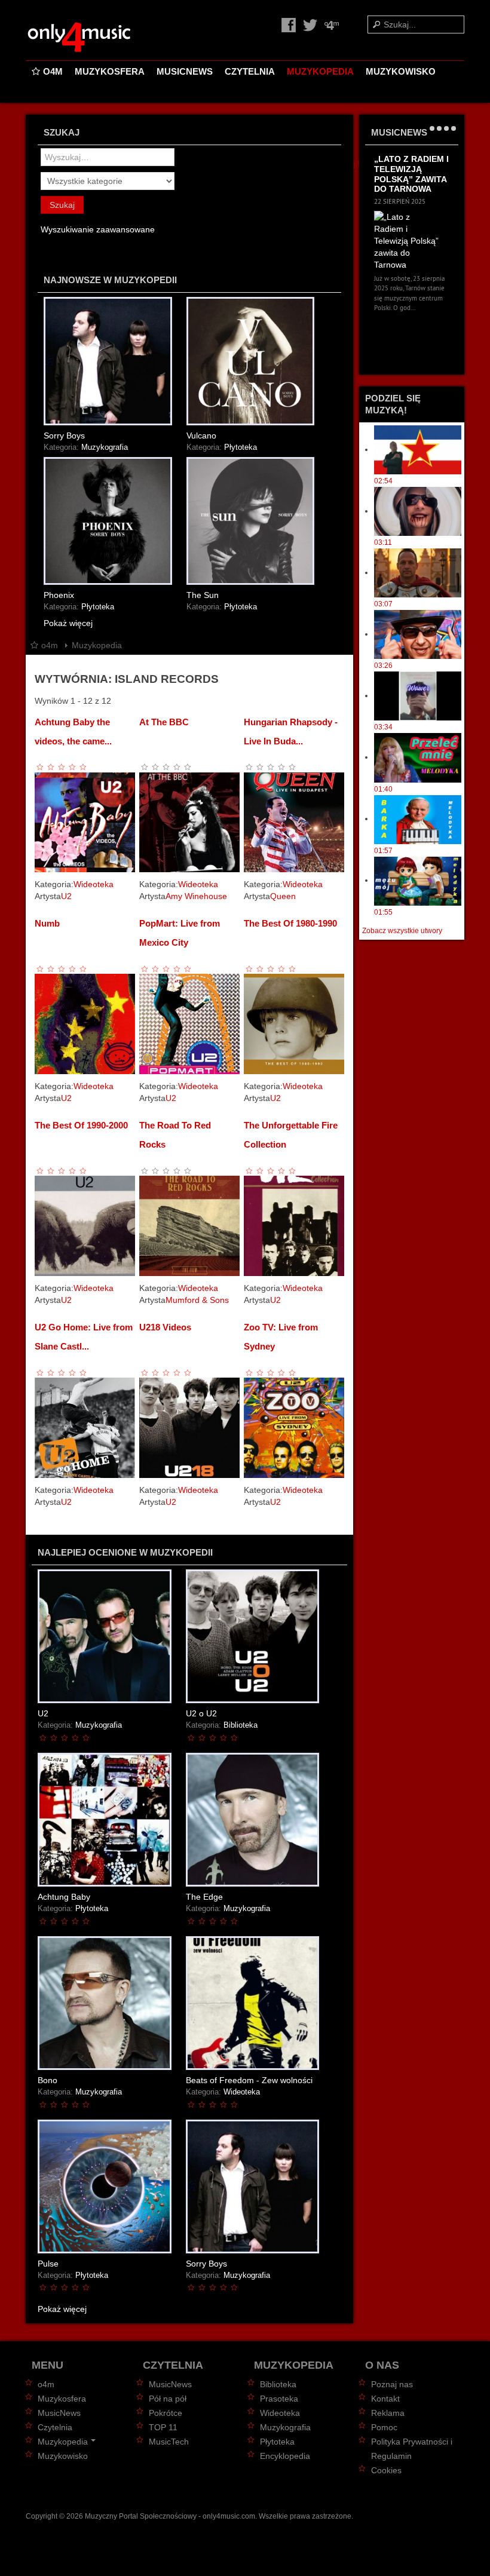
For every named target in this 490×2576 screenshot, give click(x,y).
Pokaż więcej (68, 623)
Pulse (48, 2264)
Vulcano (201, 436)
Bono (48, 2080)
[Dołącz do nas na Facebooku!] (290, 24)
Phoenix (59, 595)
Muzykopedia (320, 71)
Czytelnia (250, 71)
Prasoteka (279, 2399)
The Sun (203, 595)
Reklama (388, 2413)
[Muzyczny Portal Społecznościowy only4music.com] (100, 38)
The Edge (204, 1897)
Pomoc (384, 2427)
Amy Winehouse (196, 896)
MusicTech (169, 2442)
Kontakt (385, 2399)
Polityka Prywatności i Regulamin (412, 2449)
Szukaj (62, 205)
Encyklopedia (285, 2456)
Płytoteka (241, 447)
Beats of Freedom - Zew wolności (249, 2080)
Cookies (386, 2470)
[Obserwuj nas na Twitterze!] (311, 24)
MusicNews (185, 71)
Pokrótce (166, 2413)
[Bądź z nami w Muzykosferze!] (332, 24)
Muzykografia (105, 447)
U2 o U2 (201, 1713)
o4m (53, 71)
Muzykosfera (110, 71)
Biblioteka (241, 1725)
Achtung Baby (64, 1897)
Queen (283, 896)
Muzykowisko (401, 71)
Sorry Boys (64, 436)
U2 (66, 896)
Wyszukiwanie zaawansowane (98, 229)
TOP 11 (163, 2427)
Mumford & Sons (197, 1300)
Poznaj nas (392, 2384)
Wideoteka (94, 884)
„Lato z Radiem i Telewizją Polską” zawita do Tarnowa (411, 174)
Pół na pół (168, 2399)
